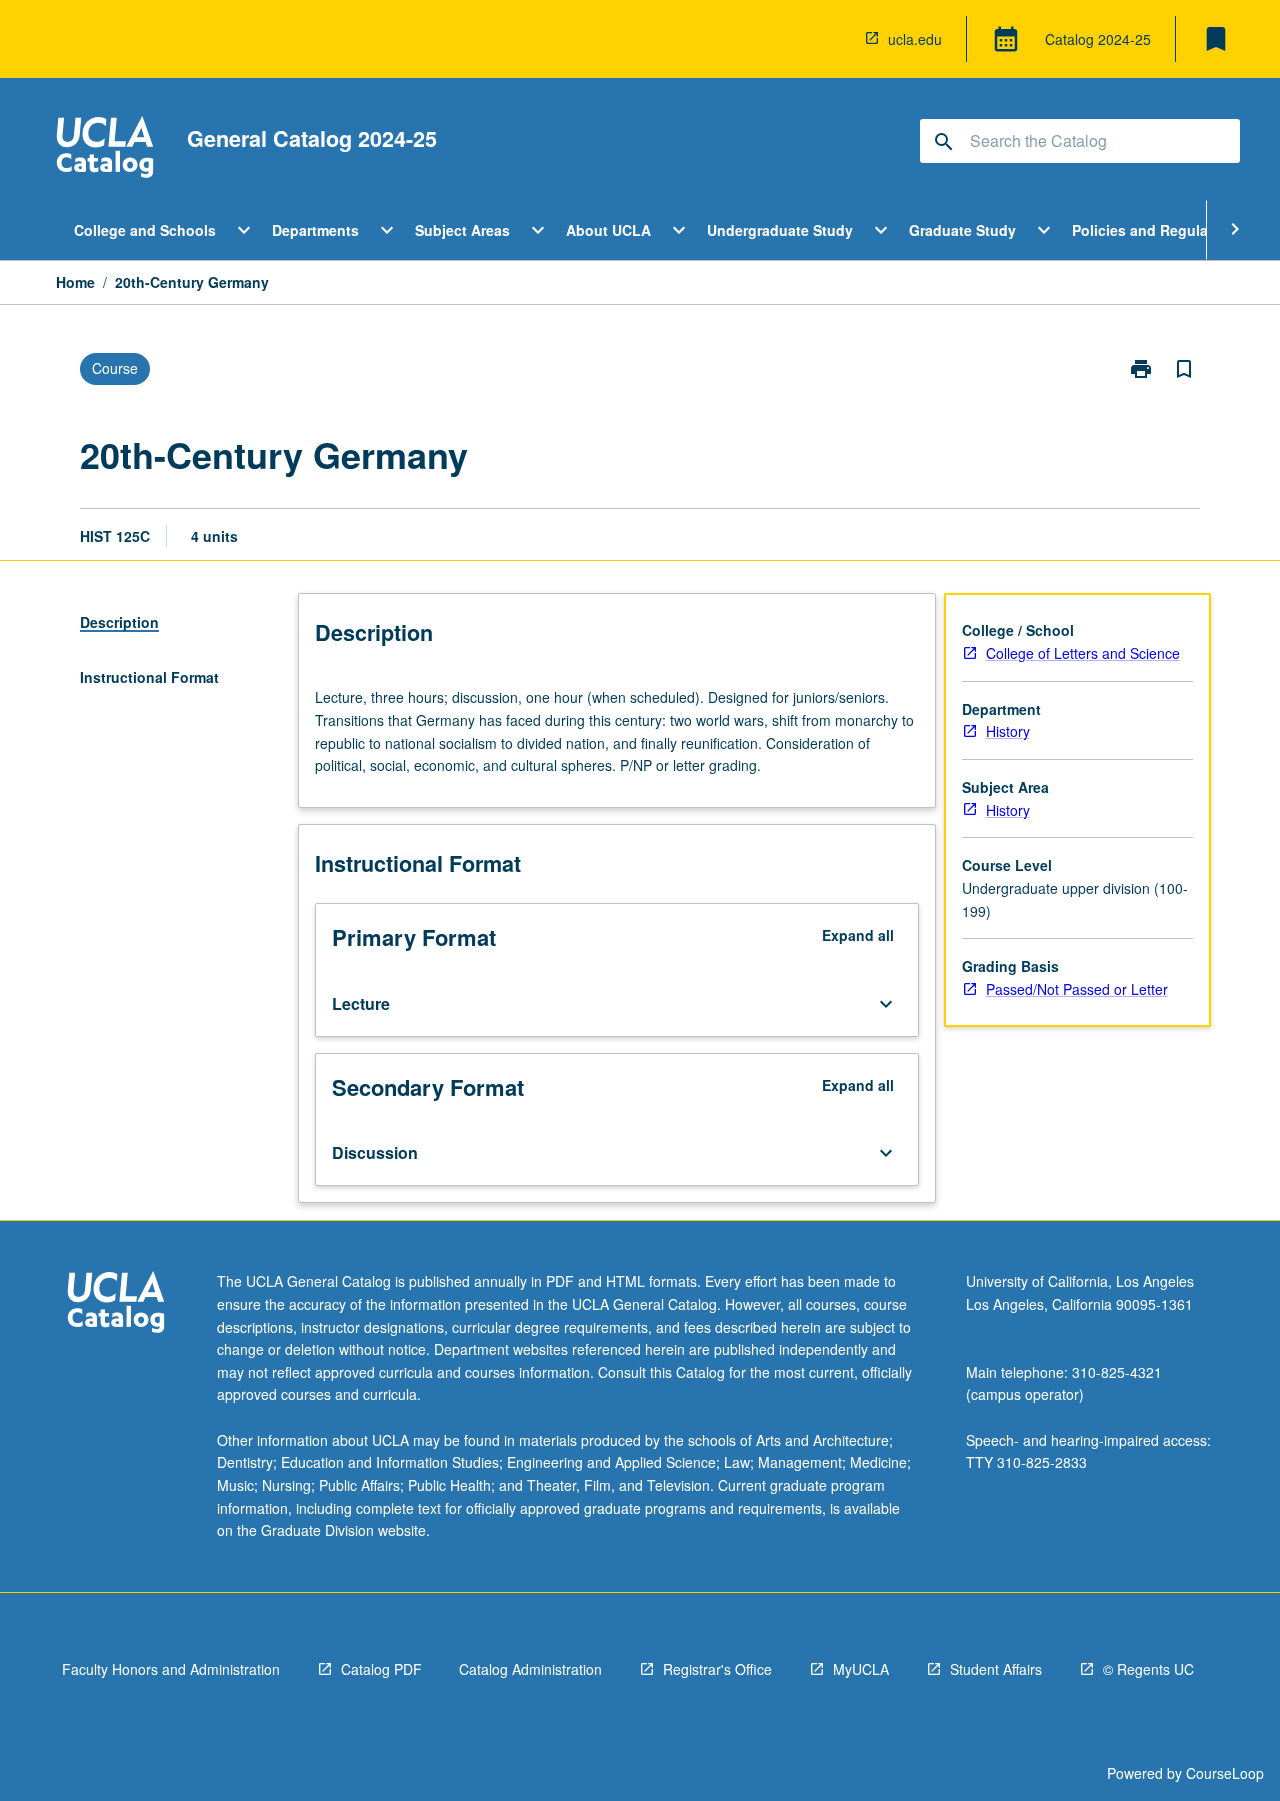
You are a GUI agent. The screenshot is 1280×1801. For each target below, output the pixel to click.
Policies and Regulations (1157, 230)
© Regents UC (1148, 1669)
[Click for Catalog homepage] (105, 149)
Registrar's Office (717, 1669)
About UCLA (608, 230)
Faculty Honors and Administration (171, 1669)
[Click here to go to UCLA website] (116, 1304)
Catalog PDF (381, 1669)
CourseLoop (1225, 1773)
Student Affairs (996, 1669)
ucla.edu (915, 39)
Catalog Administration (530, 1669)
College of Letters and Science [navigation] (1083, 653)
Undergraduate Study (780, 230)
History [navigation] (1008, 731)
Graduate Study (962, 230)
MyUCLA (861, 1669)
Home (75, 282)
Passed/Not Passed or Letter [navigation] (1077, 989)
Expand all (858, 935)
